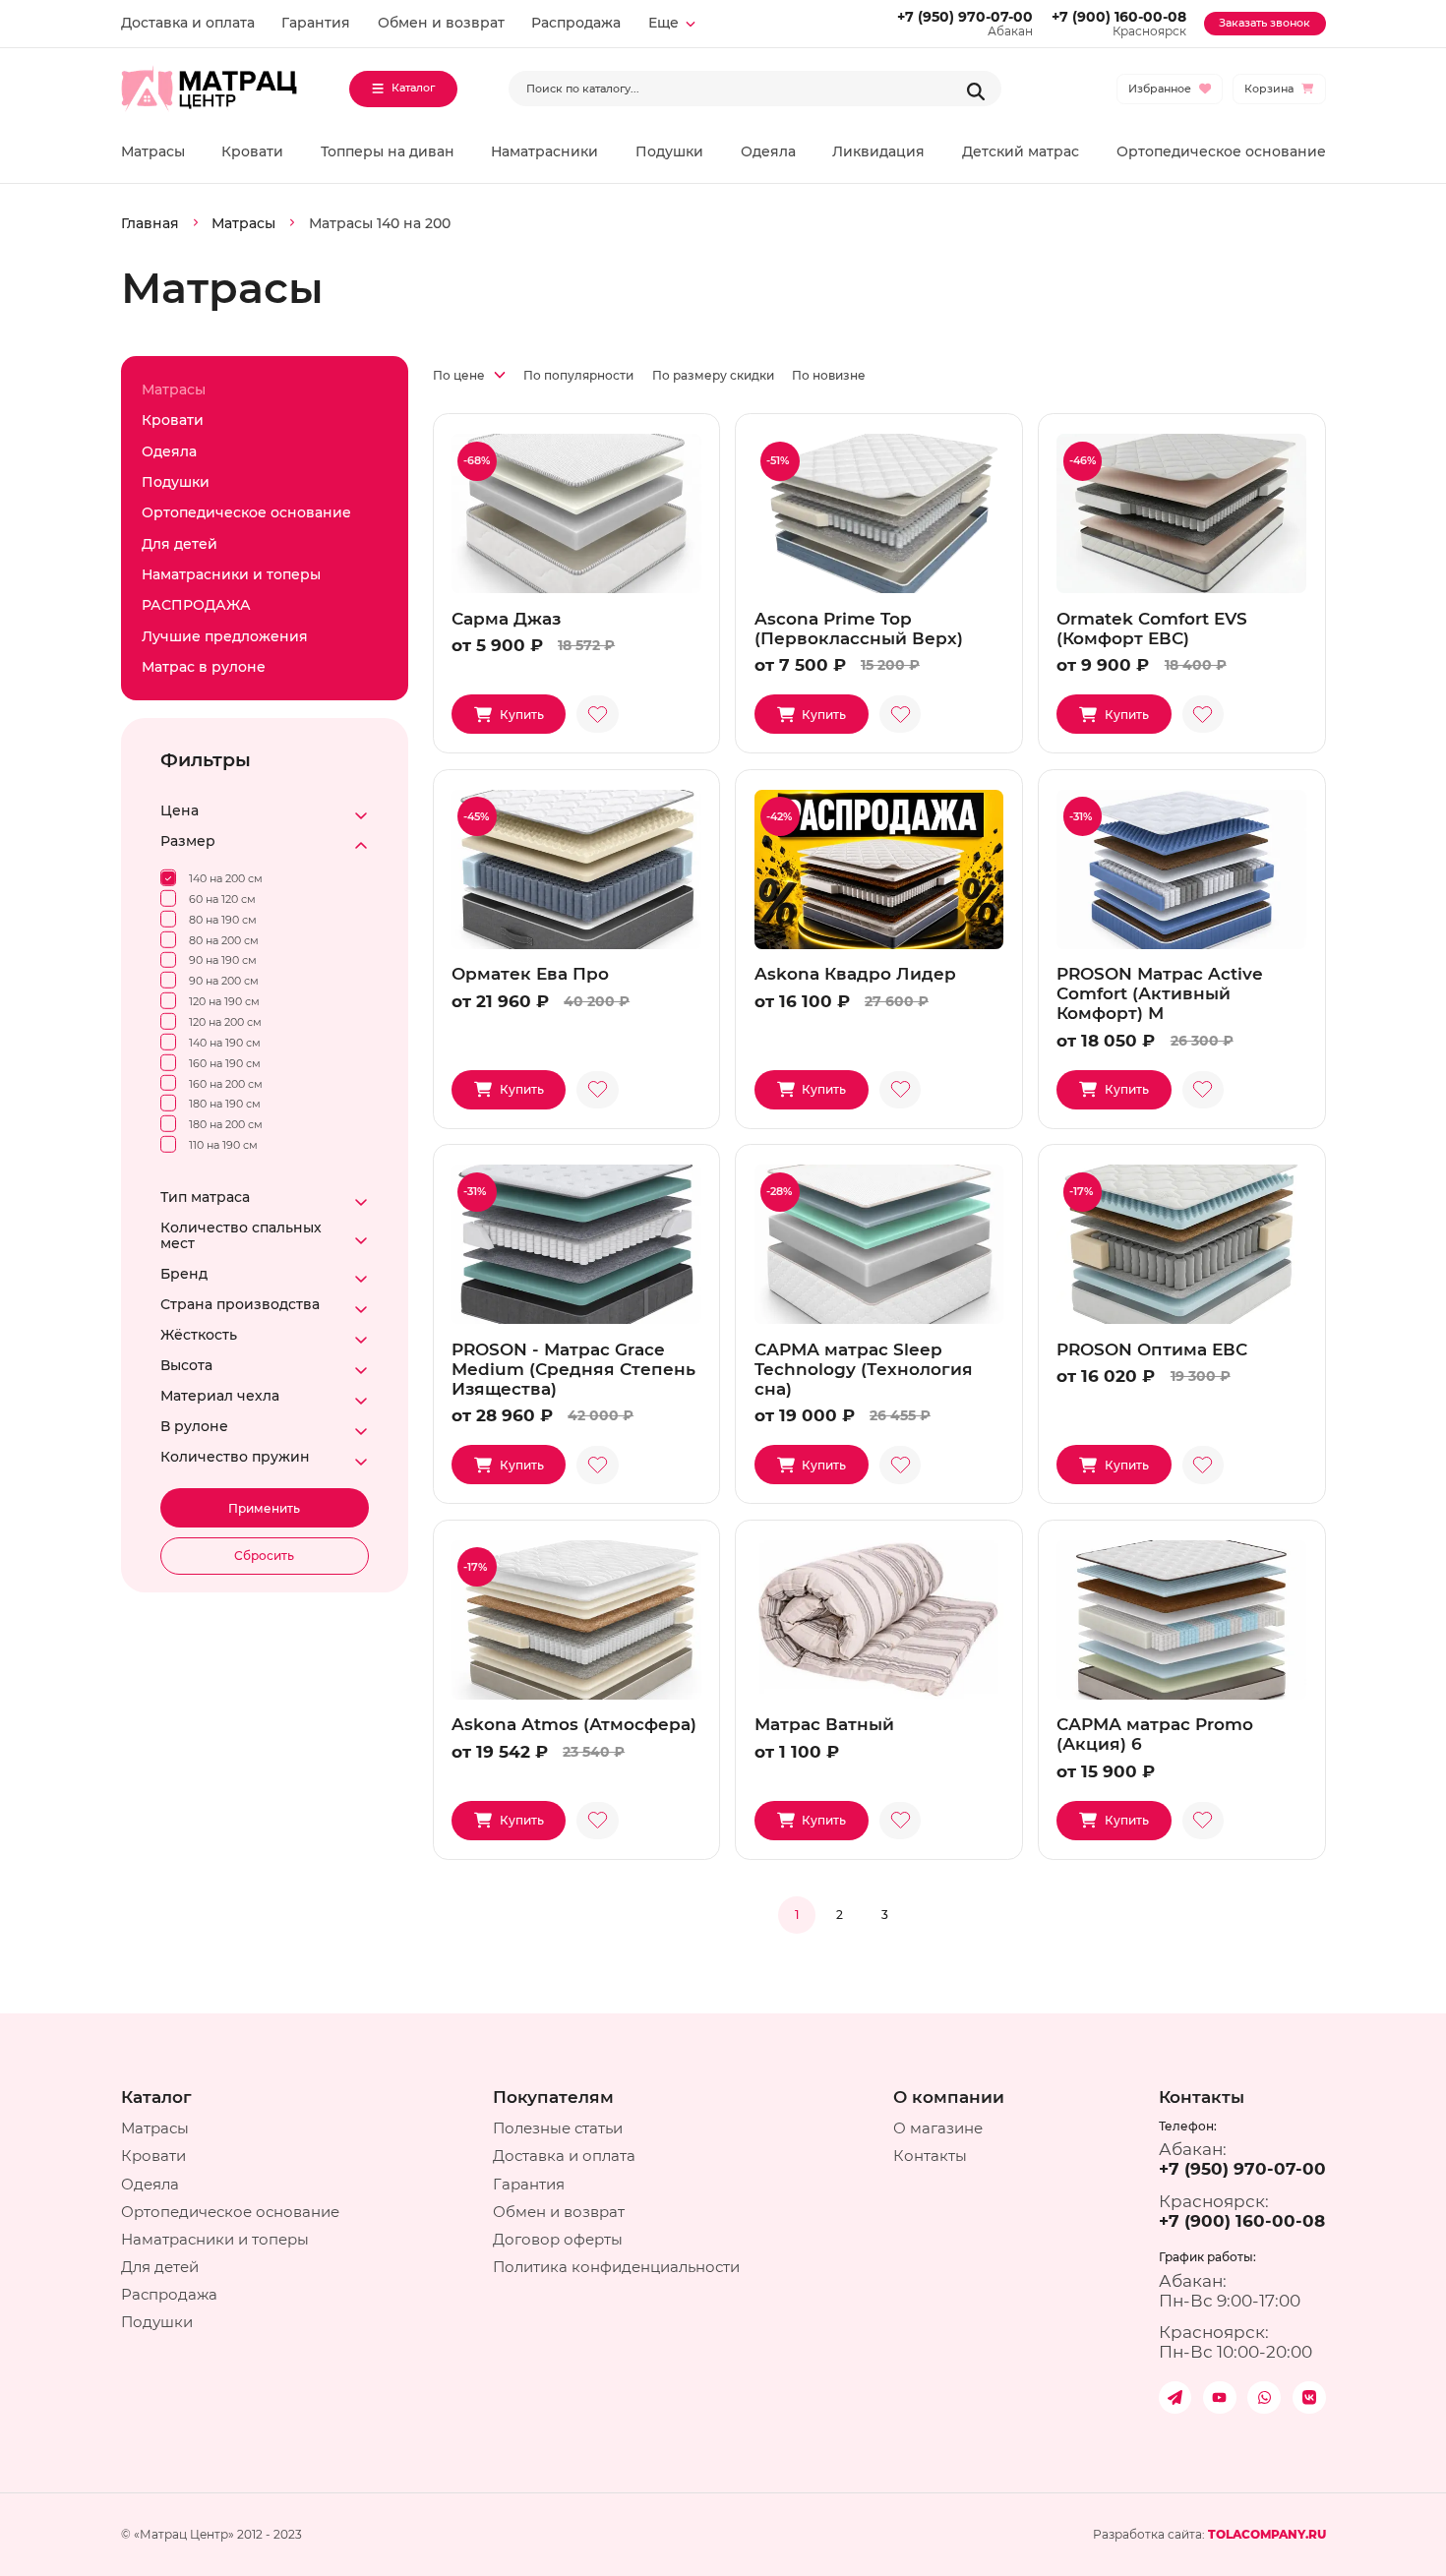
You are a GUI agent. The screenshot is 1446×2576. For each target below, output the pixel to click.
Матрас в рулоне (204, 667)
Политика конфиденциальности (616, 2267)
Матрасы (153, 151)
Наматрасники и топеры (231, 574)
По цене (460, 376)
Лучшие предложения (225, 636)
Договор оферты (558, 2239)
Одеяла (768, 151)
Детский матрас (1021, 151)
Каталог (413, 88)
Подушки (669, 151)
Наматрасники (544, 151)
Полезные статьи (558, 2128)
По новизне (829, 375)
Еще (663, 23)
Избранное (1160, 89)
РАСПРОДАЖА (196, 605)
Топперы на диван (388, 151)
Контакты (930, 2156)
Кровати (252, 151)
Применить (264, 1508)
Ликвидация (878, 151)
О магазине (938, 2128)
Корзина (1269, 89)
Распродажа (576, 23)
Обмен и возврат (441, 23)
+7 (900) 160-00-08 (1119, 17)
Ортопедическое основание (1221, 151)
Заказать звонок (1265, 23)
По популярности (578, 375)
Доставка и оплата (188, 23)
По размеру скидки (713, 375)
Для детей (180, 544)
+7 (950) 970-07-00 (965, 17)
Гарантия (316, 23)
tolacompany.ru (1267, 2534)
